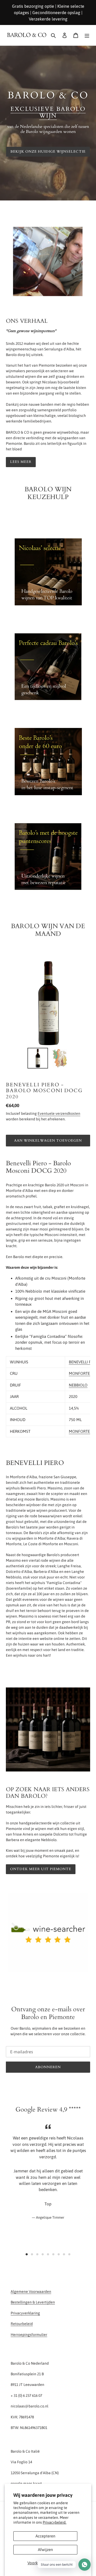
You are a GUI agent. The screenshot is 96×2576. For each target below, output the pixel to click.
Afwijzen (45, 2550)
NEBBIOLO (78, 1385)
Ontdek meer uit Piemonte (41, 1869)
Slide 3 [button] (37, 2254)
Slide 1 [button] (27, 2254)
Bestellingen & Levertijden (33, 2302)
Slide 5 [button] (48, 2254)
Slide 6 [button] (53, 2254)
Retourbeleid (22, 2324)
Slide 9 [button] (69, 2254)
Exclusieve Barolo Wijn (48, 113)
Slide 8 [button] (64, 2254)
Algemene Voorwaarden (31, 2292)
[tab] (27, 2254)
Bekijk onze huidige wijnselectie (48, 152)
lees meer (21, 462)
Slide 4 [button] (43, 2254)
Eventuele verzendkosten (59, 1113)
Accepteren (45, 2536)
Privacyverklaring (25, 2313)
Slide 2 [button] (32, 2254)
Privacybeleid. (55, 2522)
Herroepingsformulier (29, 2335)
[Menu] (87, 35)
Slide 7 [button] (59, 2254)
